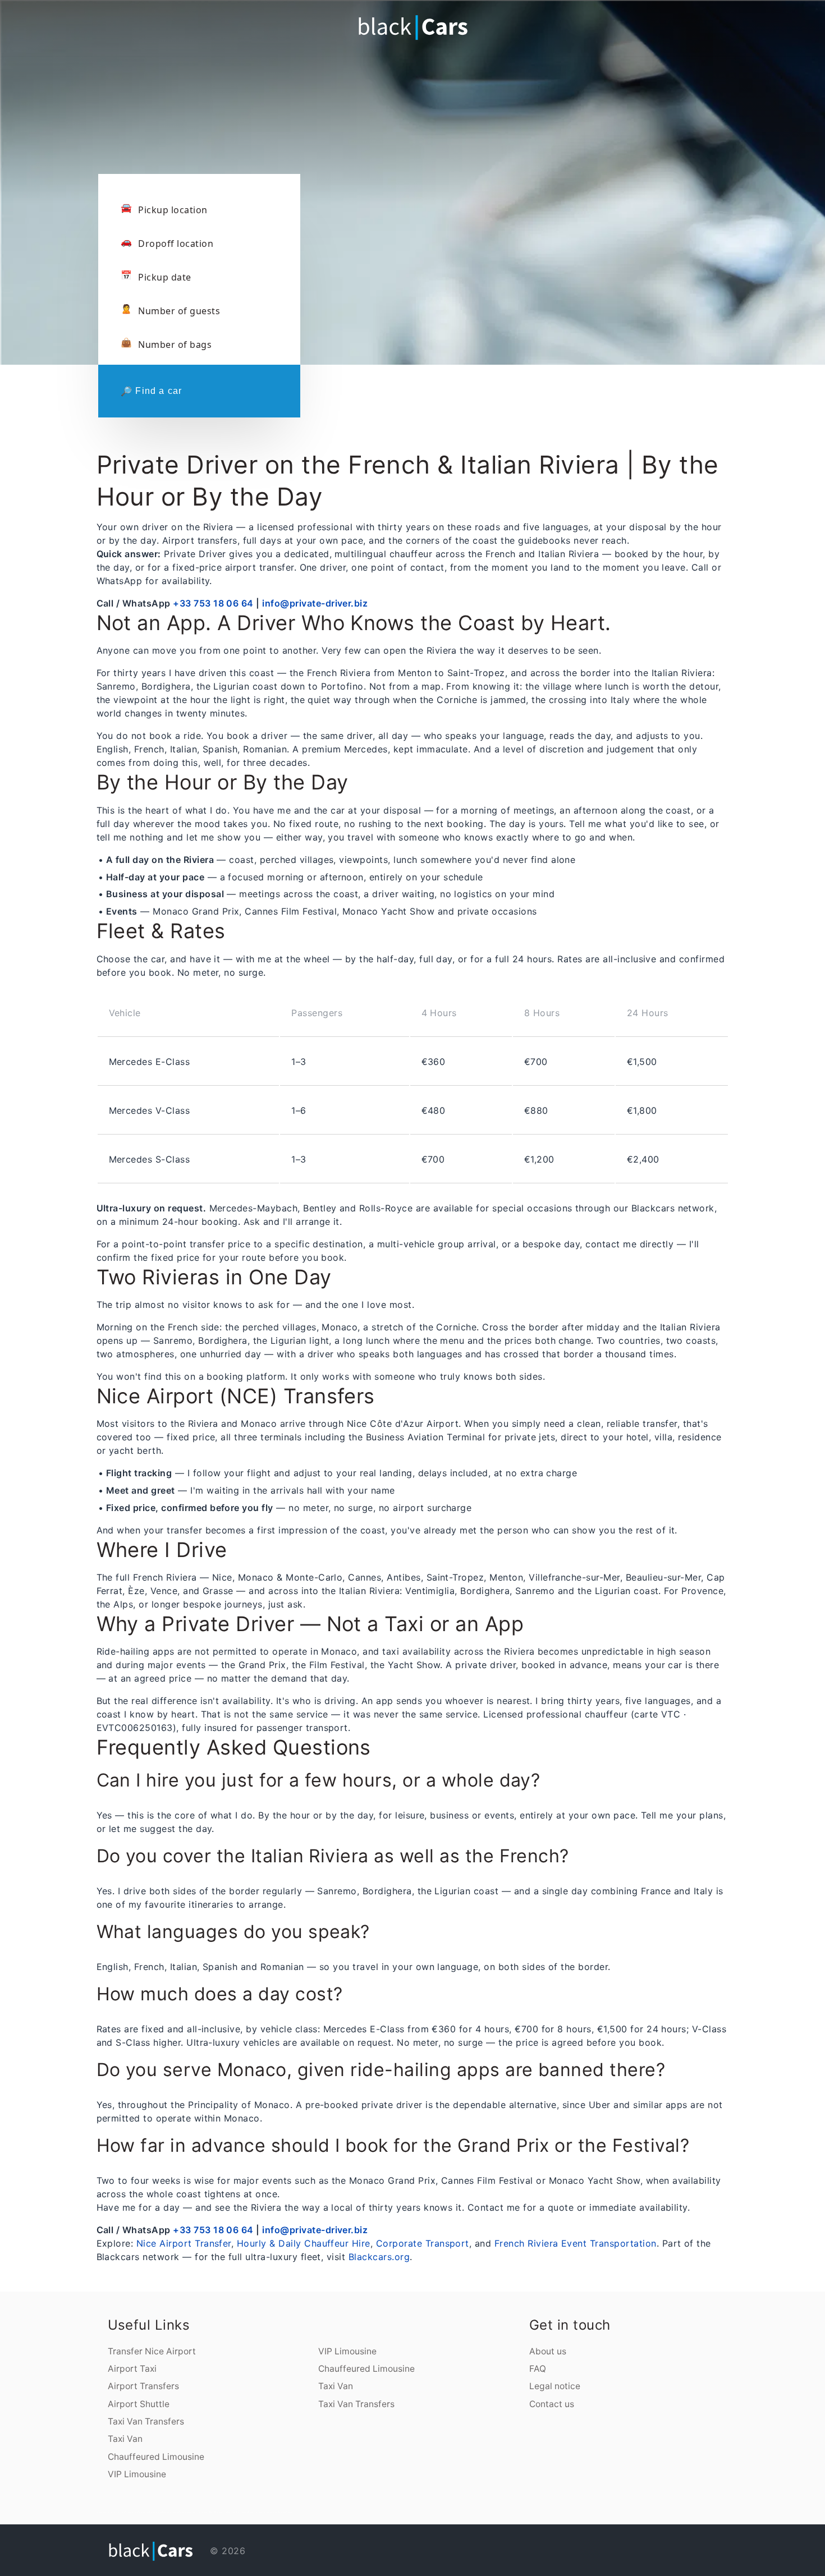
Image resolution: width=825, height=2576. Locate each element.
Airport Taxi (132, 2369)
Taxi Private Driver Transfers (238, 2512)
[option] (412, 146)
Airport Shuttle (139, 2404)
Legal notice (555, 2386)
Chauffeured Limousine (156, 2457)
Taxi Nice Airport (199, 2512)
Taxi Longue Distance (286, 2512)
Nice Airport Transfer (184, 2243)
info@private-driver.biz (315, 603)
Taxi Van (125, 2439)
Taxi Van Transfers (146, 2421)
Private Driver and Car (256, 2512)
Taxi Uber (267, 2512)
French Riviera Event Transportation (576, 2243)
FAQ (538, 2369)
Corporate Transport (423, 2243)
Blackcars (190, 2512)
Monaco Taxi (274, 2512)
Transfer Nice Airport (152, 2351)
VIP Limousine (137, 2474)
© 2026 (226, 2551)
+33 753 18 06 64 (213, 603)
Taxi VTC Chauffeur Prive (219, 2512)
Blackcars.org (379, 2257)
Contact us (552, 2404)
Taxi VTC (208, 2512)
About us (548, 2351)
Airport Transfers (143, 2386)
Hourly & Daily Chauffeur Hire (304, 2243)
